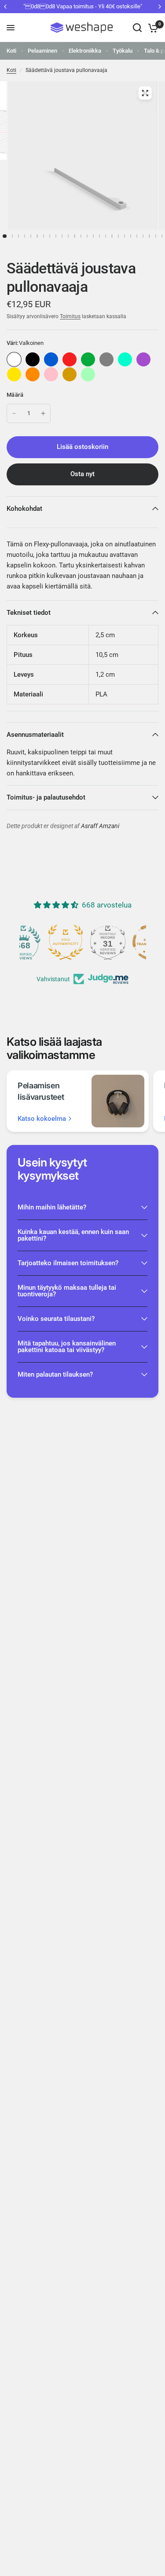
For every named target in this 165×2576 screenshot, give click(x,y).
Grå (106, 359)
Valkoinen (14, 359)
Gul (14, 374)
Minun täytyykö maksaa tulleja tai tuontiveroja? (67, 1291)
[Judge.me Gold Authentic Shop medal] (83, 942)
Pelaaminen (42, 51)
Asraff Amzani (100, 826)
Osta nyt (82, 474)
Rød (70, 359)
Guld (70, 374)
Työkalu (123, 51)
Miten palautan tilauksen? (55, 1374)
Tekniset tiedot (29, 613)
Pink (51, 374)
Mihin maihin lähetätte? (52, 1207)
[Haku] (137, 28)
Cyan (125, 359)
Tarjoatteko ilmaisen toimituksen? (68, 1263)
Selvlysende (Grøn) (88, 374)
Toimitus (70, 316)
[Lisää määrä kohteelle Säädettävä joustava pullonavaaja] (43, 413)
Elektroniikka (85, 51)
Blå (51, 359)
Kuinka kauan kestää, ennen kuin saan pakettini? (73, 1235)
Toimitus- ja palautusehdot (46, 797)
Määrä (15, 395)
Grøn (88, 359)
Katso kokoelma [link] (42, 1119)
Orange (33, 374)
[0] (152, 28)
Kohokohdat (24, 509)
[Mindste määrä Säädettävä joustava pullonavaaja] (14, 413)
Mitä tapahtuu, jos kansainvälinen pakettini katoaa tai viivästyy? (67, 1347)
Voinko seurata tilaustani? (56, 1319)
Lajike (33, 359)
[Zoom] (145, 93)
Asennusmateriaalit (35, 735)
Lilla (143, 359)
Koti (11, 51)
